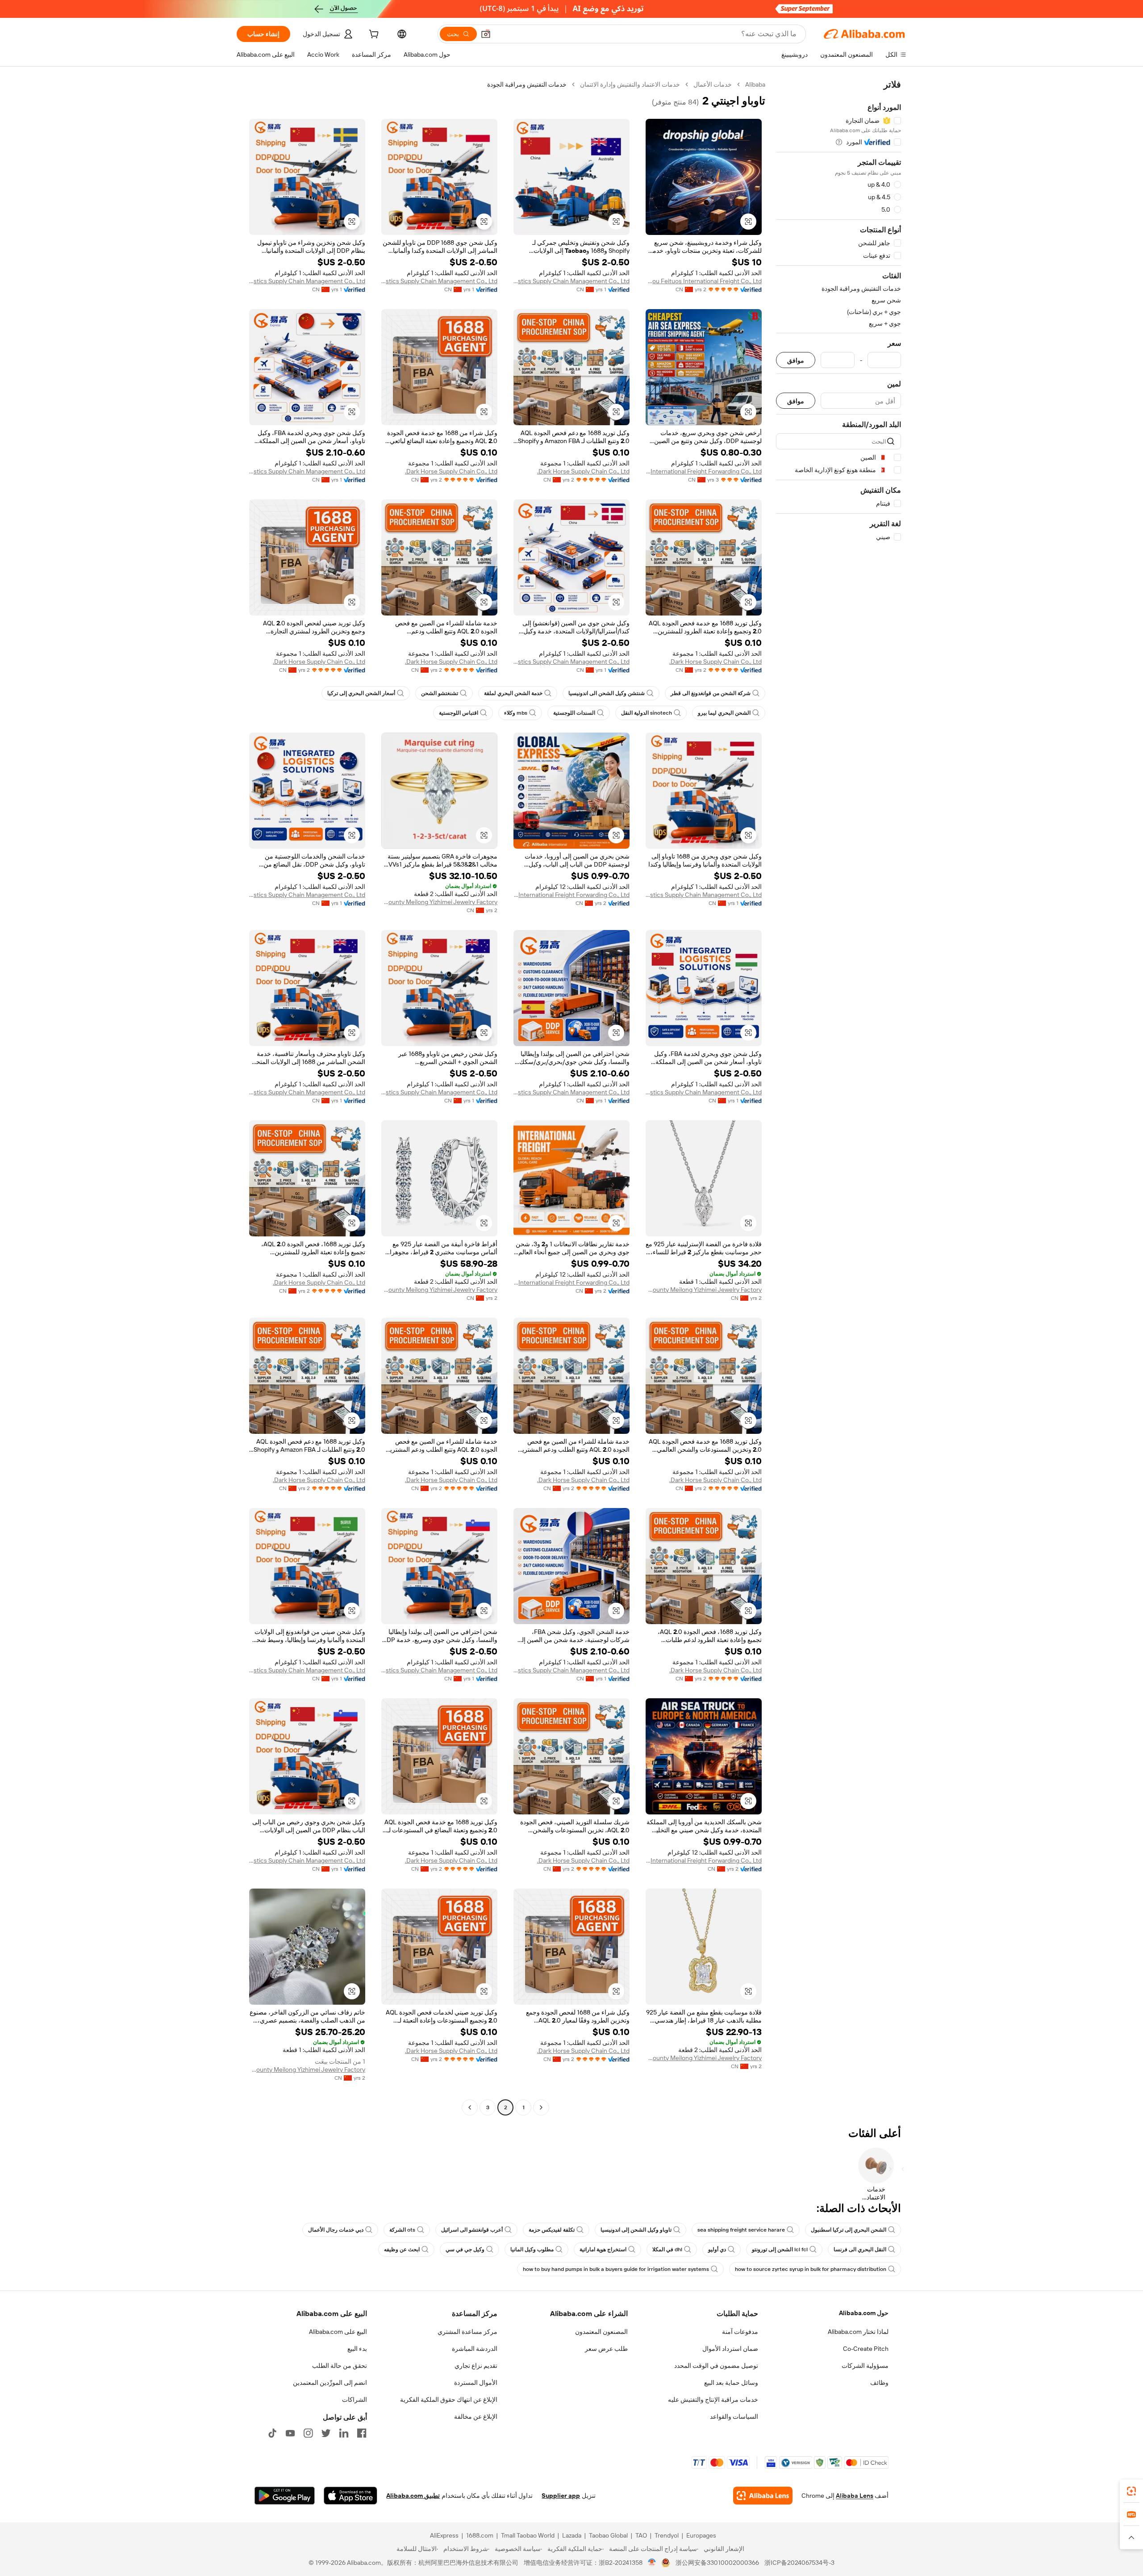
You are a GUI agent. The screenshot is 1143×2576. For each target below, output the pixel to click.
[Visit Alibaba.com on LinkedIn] (344, 2433)
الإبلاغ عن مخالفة (476, 2417)
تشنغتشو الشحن (440, 693)
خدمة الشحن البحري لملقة (513, 693)
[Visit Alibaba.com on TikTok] (272, 2433)
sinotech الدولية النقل (647, 713)
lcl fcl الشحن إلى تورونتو (780, 2249)
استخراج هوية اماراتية (603, 2249)
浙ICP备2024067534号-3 (799, 2563)
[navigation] (838, 1097)
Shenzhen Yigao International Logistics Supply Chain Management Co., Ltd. (571, 281)
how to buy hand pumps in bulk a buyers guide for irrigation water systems (616, 2269)
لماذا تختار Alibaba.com (858, 2332)
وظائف (879, 2383)
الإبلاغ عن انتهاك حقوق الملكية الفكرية (449, 2400)
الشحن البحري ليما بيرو (724, 713)
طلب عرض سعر (606, 2349)
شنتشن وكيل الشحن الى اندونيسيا (607, 693)
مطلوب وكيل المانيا (532, 2249)
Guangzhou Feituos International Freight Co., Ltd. (704, 281)
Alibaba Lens (855, 2496)
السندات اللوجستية (574, 713)
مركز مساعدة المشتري (467, 2332)
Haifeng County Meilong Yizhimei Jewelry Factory (439, 902)
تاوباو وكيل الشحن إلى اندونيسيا (636, 2230)
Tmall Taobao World (528, 2535)
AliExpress (444, 2535)
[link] (1131, 2491)
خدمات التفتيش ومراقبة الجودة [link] (527, 84)
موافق (796, 360)
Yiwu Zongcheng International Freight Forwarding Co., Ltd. (571, 895)
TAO (641, 2535)
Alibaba (755, 84)
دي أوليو (717, 2249)
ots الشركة (402, 2230)
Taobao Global (608, 2535)
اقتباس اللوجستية (459, 713)
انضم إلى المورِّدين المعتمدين (330, 2383)
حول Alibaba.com (864, 2313)
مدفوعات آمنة (740, 2332)
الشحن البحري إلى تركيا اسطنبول (849, 2230)
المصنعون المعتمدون (601, 2332)
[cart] (373, 35)
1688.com (480, 2535)
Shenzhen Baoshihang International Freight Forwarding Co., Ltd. (704, 471)
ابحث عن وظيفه (402, 2249)
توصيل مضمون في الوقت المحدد (716, 2366)
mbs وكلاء (516, 713)
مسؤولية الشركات (865, 2366)
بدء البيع (357, 2349)
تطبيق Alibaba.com (413, 2496)
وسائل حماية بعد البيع (731, 2383)
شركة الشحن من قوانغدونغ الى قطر (711, 693)
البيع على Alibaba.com (338, 2332)
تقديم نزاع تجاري (476, 2366)
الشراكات (355, 2400)
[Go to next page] (470, 2107)
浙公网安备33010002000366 (717, 2563)
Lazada (572, 2535)
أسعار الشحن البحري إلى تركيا (361, 693)
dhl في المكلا (667, 2249)
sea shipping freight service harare (741, 2230)
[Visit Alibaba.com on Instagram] (308, 2433)
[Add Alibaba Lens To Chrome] (763, 2496)
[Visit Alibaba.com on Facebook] (362, 2433)
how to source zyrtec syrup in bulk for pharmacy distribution (811, 2269)
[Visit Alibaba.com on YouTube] (290, 2433)
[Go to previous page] (541, 2107)
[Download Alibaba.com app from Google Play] (285, 2496)
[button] (486, 34)
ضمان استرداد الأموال (730, 2349)
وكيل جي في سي (465, 2249)
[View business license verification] (652, 2563)
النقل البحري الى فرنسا (860, 2249)
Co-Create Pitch (866, 2349)
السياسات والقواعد (734, 2417)
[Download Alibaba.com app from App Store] (350, 2496)
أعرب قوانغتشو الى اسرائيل (472, 2230)
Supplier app (561, 2496)
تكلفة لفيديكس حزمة (552, 2230)
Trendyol (667, 2535)
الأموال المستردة (476, 2383)
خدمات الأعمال (713, 84)
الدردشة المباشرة (475, 2349)
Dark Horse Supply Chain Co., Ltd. (583, 471)
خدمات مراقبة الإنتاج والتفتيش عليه (713, 2400)
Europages (701, 2535)
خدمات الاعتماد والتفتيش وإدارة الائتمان (630, 84)
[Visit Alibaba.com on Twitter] (326, 2433)
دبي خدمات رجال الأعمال (336, 2230)
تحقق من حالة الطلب (340, 2366)
